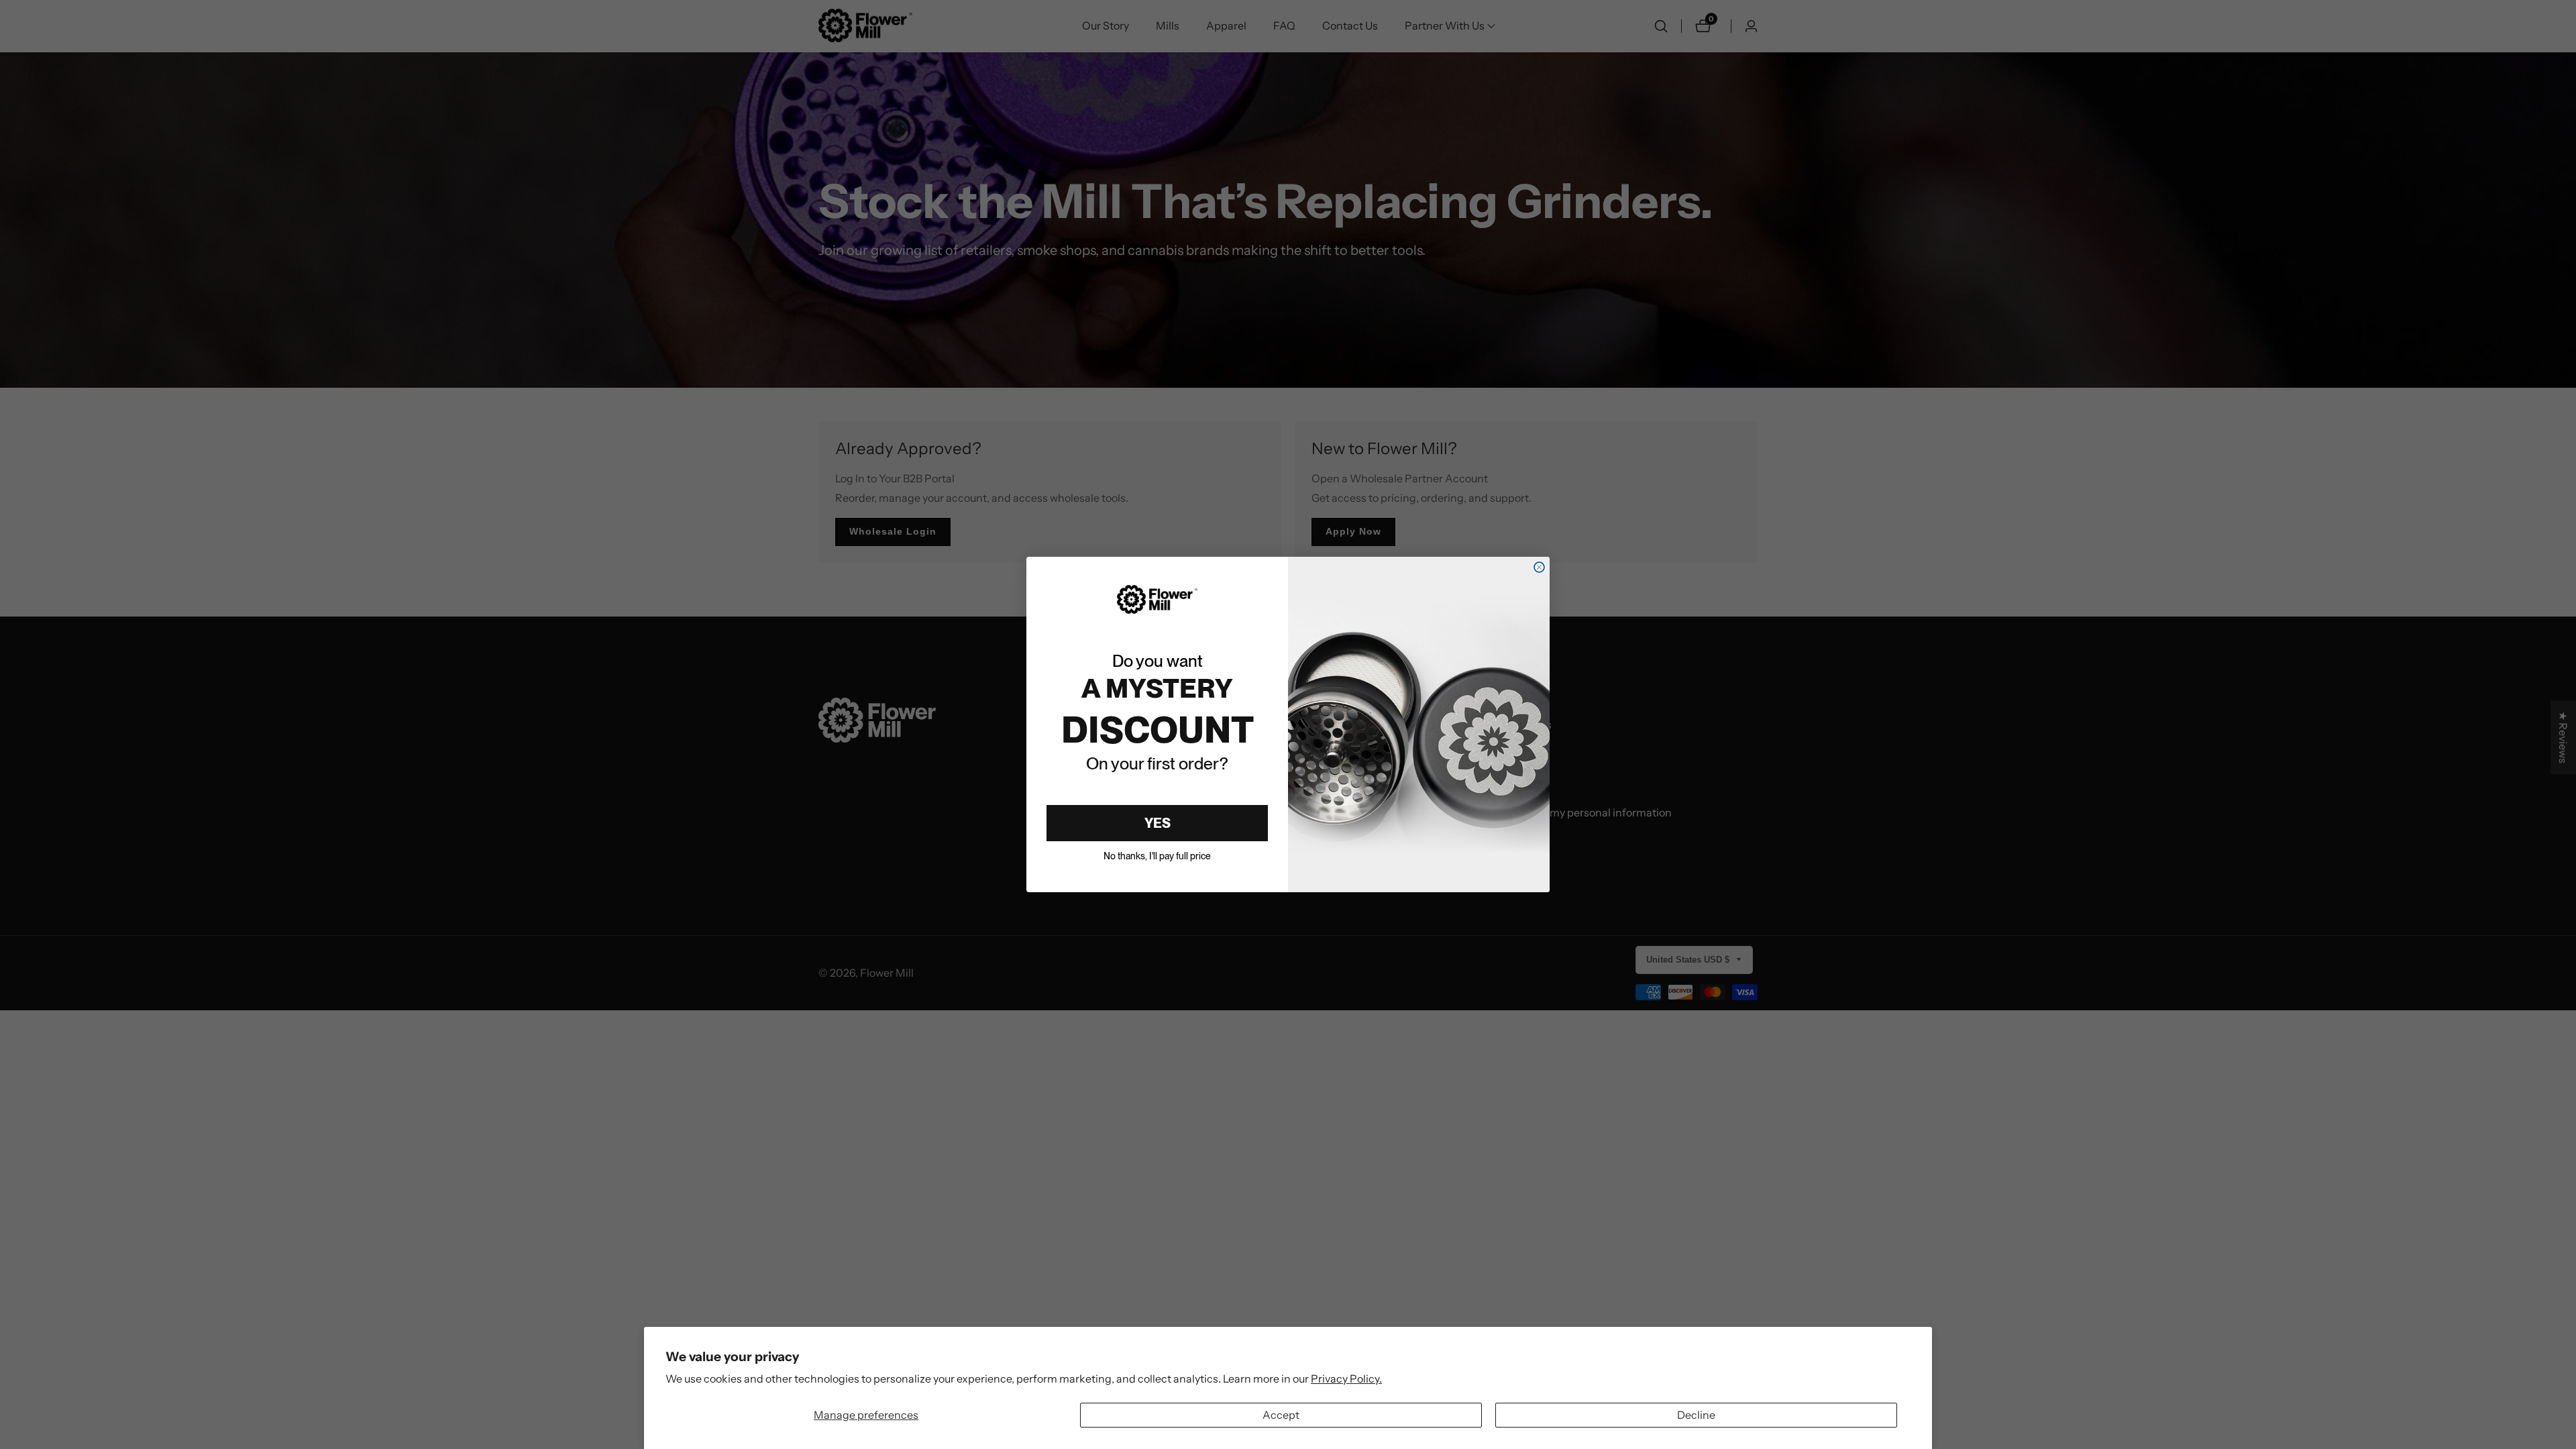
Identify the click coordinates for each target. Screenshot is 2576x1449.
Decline (1696, 1415)
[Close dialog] (1539, 567)
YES (1158, 823)
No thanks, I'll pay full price (1157, 856)
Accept (1281, 1415)
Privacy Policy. (1346, 1379)
